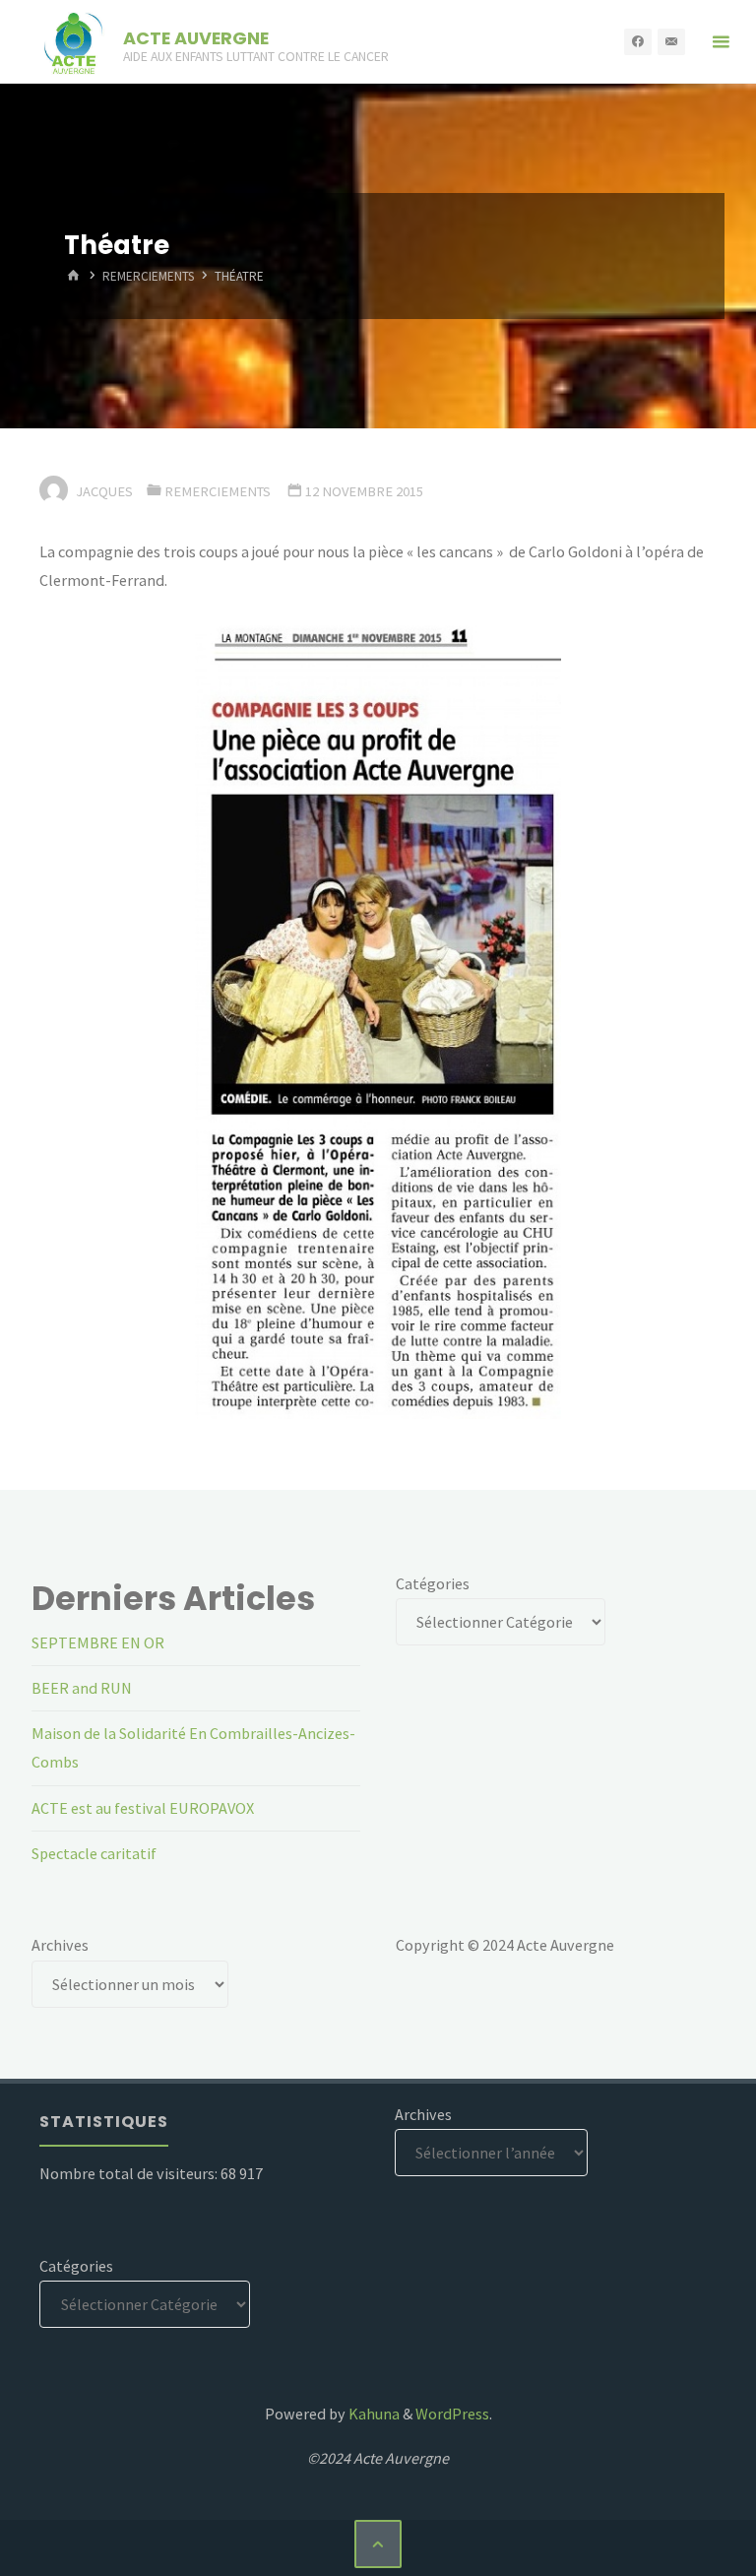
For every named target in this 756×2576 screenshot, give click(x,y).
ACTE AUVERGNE (196, 37)
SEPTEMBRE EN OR (98, 1642)
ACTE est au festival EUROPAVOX (143, 1808)
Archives (60, 1945)
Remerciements (148, 277)
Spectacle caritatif (94, 1853)
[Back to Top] (378, 2544)
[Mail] (671, 42)
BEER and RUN (82, 1688)
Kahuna (373, 2414)
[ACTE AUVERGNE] (73, 41)
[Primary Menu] (721, 42)
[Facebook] (638, 42)
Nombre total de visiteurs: (130, 2173)
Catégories (433, 1583)
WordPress (452, 2414)
